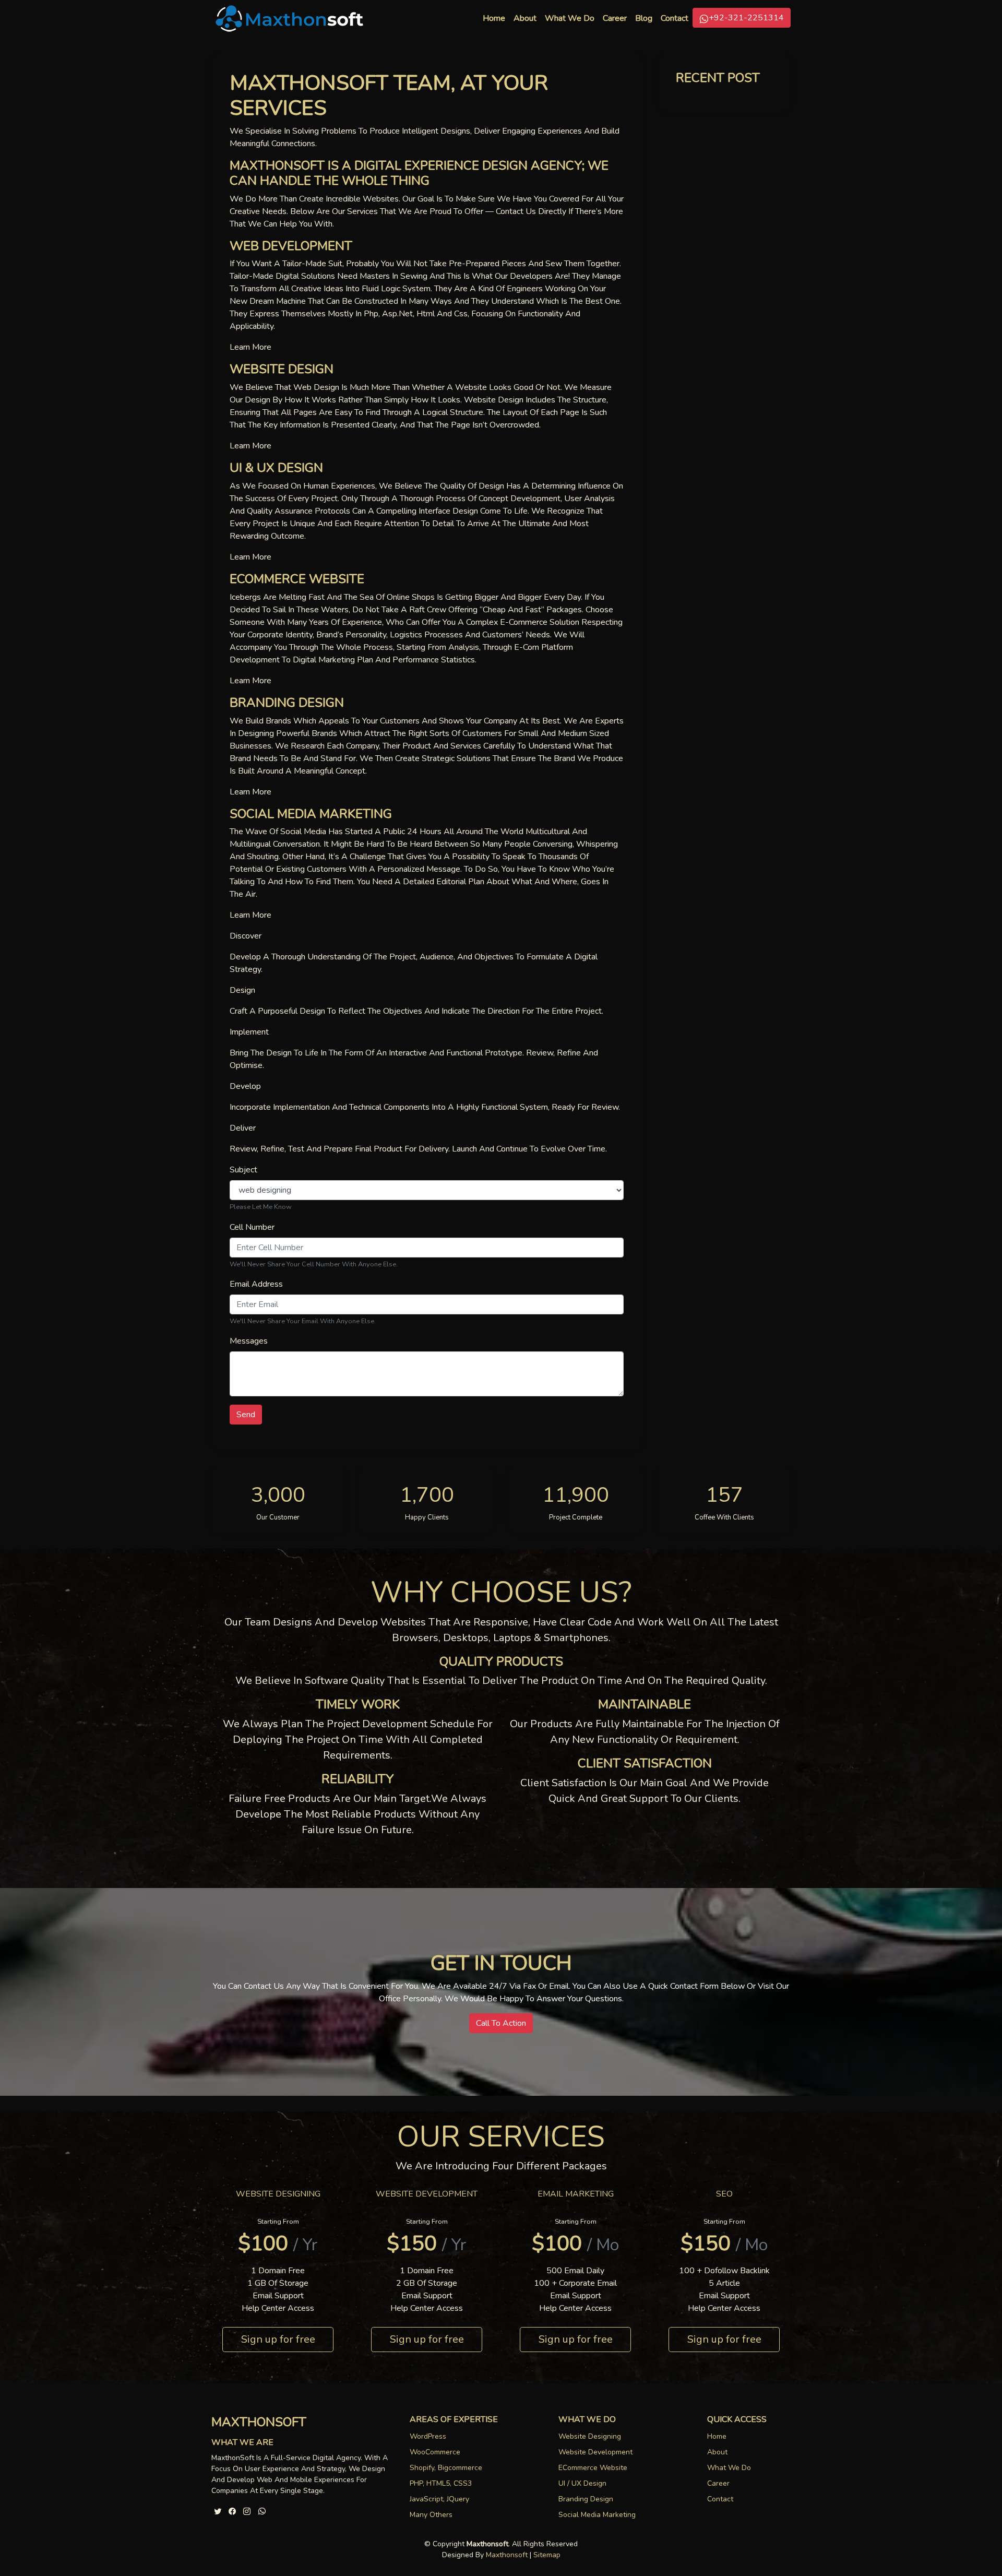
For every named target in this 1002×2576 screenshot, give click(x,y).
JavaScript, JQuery (439, 2499)
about (717, 2452)
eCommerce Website (593, 2468)
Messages (249, 1341)
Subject (243, 1170)
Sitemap (547, 2555)
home (717, 2436)
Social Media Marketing (597, 2515)
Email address (256, 1284)
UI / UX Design (582, 2483)
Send (246, 1415)
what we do (570, 18)
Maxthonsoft (507, 2555)
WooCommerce (435, 2452)
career (615, 18)
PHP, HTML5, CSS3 (441, 2483)
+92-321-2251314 (746, 18)
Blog (644, 18)
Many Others (431, 2515)
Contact (675, 18)
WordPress (428, 2436)
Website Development (595, 2452)
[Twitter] (218, 2510)
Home (496, 18)
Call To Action (501, 2023)
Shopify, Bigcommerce (446, 2468)
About (525, 18)
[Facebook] (232, 2510)
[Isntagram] (247, 2510)
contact (720, 2499)
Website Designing (590, 2436)
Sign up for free (278, 2339)
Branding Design (586, 2499)
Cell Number (252, 1227)
